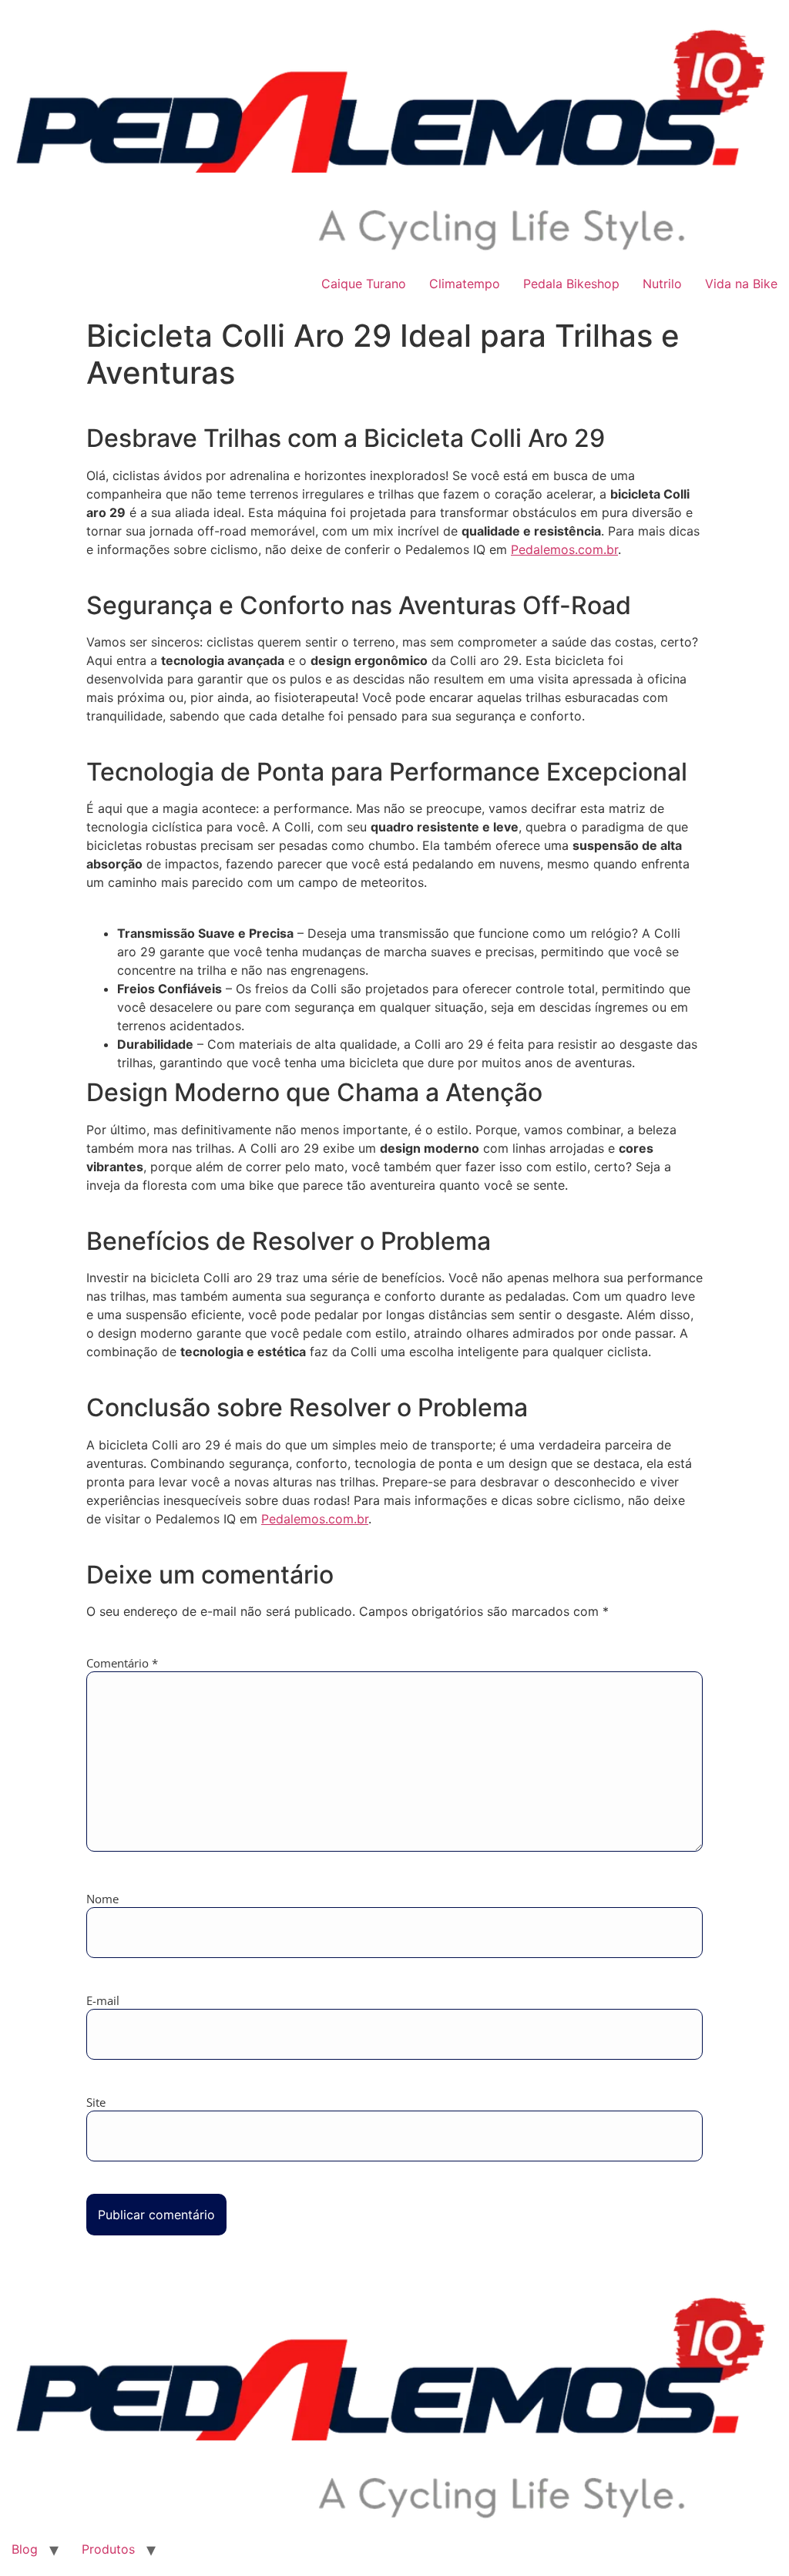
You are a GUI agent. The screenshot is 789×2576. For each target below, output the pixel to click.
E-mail (103, 2001)
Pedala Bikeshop (571, 284)
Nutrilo (662, 284)
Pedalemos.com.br (564, 549)
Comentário (122, 1663)
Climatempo (465, 284)
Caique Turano (364, 284)
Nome (102, 1899)
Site (96, 2102)
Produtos (108, 2549)
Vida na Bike (741, 284)
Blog (25, 2549)
